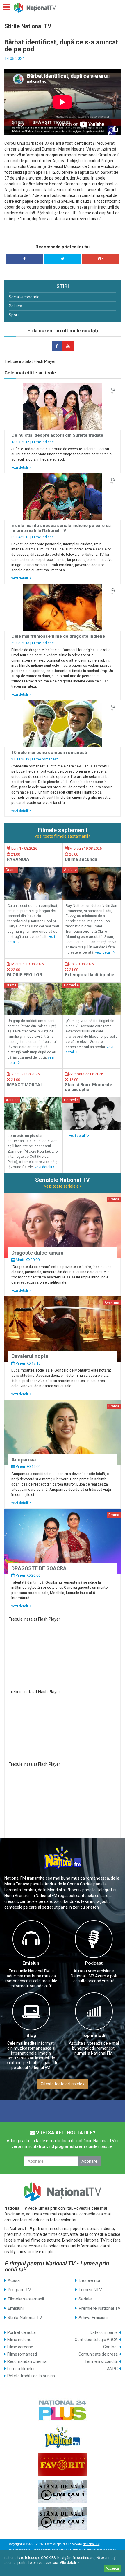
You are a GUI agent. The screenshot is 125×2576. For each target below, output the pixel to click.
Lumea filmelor (21, 2369)
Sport (14, 315)
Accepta (112, 2568)
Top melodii (94, 2035)
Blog (31, 2035)
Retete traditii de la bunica (31, 2376)
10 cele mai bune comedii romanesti (49, 753)
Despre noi (89, 2280)
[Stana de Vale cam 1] (63, 2492)
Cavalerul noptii (30, 1356)
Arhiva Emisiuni (93, 2318)
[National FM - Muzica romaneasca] (63, 2437)
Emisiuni (31, 1963)
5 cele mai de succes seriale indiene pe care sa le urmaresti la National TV (61, 528)
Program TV (19, 2290)
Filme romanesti (45, 759)
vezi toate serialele (62, 1186)
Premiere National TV (100, 2308)
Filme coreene (20, 2347)
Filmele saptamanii (26, 2299)
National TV (91, 2544)
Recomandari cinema (27, 2361)
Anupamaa (24, 1460)
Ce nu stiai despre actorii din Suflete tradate (57, 435)
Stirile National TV (25, 2318)
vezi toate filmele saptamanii (62, 836)
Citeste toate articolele (62, 2084)
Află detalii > (70, 2563)
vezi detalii (20, 467)
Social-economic (24, 297)
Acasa (14, 2280)
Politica (15, 306)
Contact (110, 2347)
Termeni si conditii (101, 2361)
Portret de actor (22, 2332)
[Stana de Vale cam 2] (63, 2519)
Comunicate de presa (98, 2354)
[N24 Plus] (63, 2410)
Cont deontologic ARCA (96, 2340)
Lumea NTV (90, 2290)
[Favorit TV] (63, 2464)
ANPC (112, 2369)
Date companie (104, 2332)
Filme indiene (43, 442)
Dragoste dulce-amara (37, 1253)
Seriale (85, 2299)
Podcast (94, 1963)
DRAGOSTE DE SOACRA (39, 1568)
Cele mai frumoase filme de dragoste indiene (58, 636)
